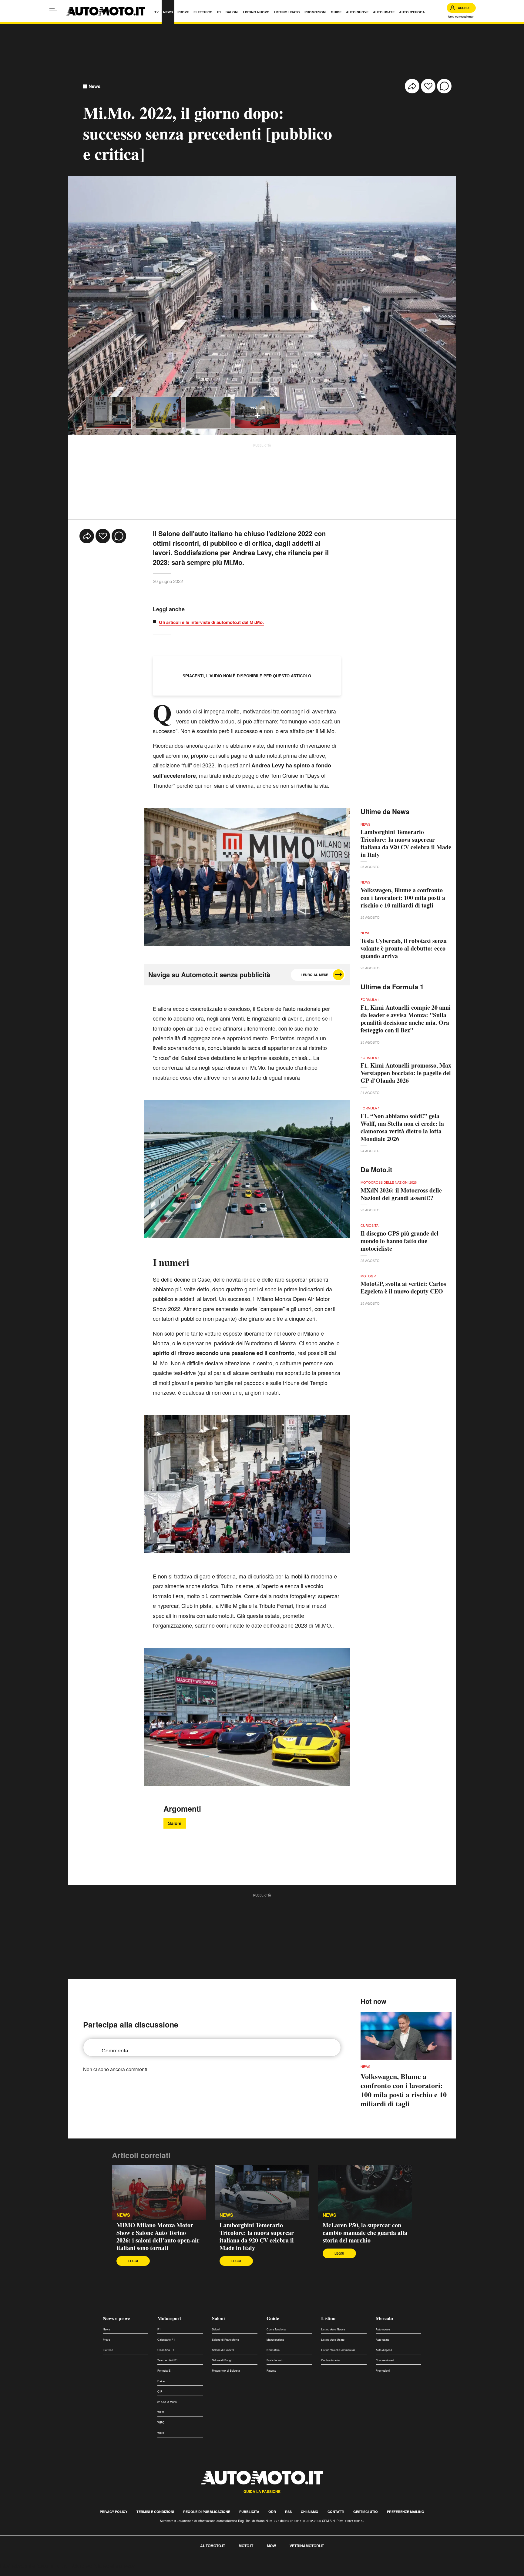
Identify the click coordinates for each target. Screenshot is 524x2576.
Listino (328, 2318)
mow (271, 2546)
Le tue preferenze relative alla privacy (95, 2566)
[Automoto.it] (106, 11)
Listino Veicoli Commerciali (338, 2350)
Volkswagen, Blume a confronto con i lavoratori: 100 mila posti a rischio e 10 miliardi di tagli (403, 898)
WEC (161, 2412)
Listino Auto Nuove (333, 2329)
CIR (160, 2392)
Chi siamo (310, 2512)
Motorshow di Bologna (226, 2371)
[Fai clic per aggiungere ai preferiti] (428, 86)
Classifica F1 (166, 2350)
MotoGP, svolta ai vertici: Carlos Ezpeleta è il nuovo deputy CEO (403, 1287)
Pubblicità (249, 2512)
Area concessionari (461, 17)
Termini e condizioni (155, 2512)
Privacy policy (114, 2512)
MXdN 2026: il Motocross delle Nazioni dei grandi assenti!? (401, 1194)
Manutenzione (275, 2340)
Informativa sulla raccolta (27, 2566)
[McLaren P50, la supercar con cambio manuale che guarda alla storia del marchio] (365, 2192)
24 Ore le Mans (167, 2402)
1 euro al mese (314, 975)
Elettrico (108, 2350)
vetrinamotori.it (307, 2546)
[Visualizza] (109, 413)
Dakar (161, 2381)
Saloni (175, 1823)
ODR (272, 2512)
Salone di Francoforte (225, 2340)
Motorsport (169, 2318)
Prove (106, 2340)
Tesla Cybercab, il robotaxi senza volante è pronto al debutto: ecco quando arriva (404, 948)
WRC (161, 2422)
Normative (273, 2350)
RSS (288, 2512)
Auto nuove (383, 2329)
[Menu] (54, 11)
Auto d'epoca (384, 2350)
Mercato (384, 2318)
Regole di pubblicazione (207, 2512)
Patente (271, 2371)
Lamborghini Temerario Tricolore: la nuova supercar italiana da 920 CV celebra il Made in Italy (406, 843)
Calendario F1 (166, 2340)
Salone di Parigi (222, 2360)
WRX (161, 2433)
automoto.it (213, 2546)
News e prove (116, 2318)
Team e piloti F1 (168, 2360)
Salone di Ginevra (223, 2350)
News (94, 86)
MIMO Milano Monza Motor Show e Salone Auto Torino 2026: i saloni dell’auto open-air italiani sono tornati (158, 2236)
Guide (273, 2318)
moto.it (246, 2546)
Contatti (336, 2512)
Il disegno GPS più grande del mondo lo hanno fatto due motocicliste (400, 1241)
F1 (159, 2329)
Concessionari (385, 2360)
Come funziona (276, 2329)
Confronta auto (331, 2360)
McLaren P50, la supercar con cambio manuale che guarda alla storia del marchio (365, 2233)
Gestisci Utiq (366, 2512)
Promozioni (383, 2371)
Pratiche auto (275, 2360)
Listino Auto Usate (333, 2340)
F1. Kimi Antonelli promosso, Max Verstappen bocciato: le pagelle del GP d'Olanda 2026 (406, 1073)
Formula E (164, 2371)
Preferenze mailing (406, 2512)
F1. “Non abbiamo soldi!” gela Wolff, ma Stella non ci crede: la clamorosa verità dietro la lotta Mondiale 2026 (402, 1127)
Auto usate (383, 2340)
